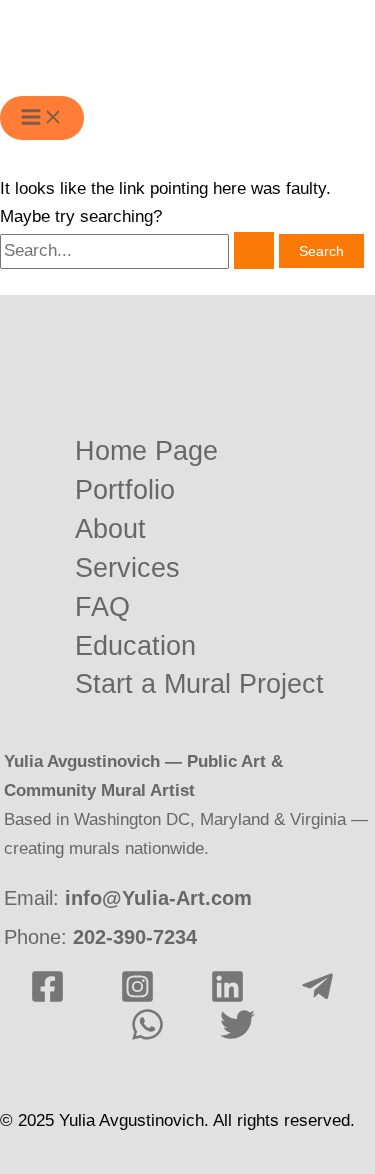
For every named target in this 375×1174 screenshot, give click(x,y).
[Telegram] (317, 998)
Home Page (146, 451)
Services (127, 568)
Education (135, 646)
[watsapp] (147, 1036)
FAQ (102, 607)
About (110, 529)
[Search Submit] (254, 250)
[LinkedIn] (227, 998)
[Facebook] (47, 998)
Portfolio (125, 490)
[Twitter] (237, 1036)
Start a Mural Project (199, 684)
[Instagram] (137, 998)
